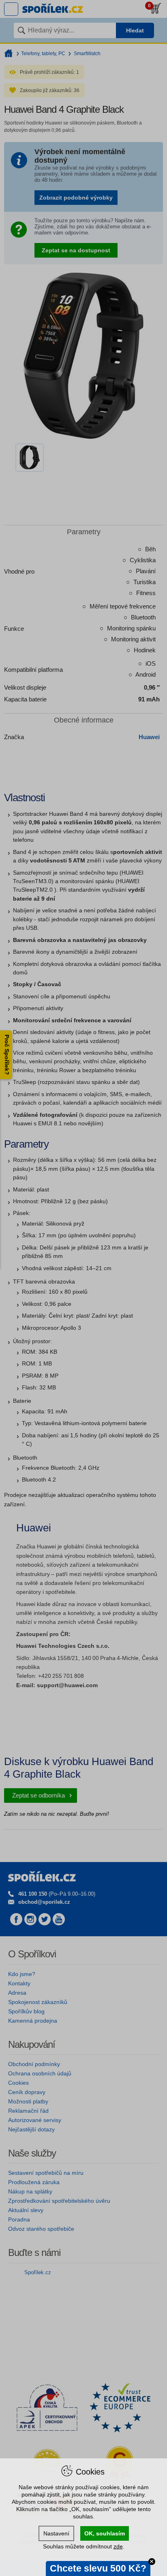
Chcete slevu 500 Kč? (98, 2568)
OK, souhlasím (105, 2533)
